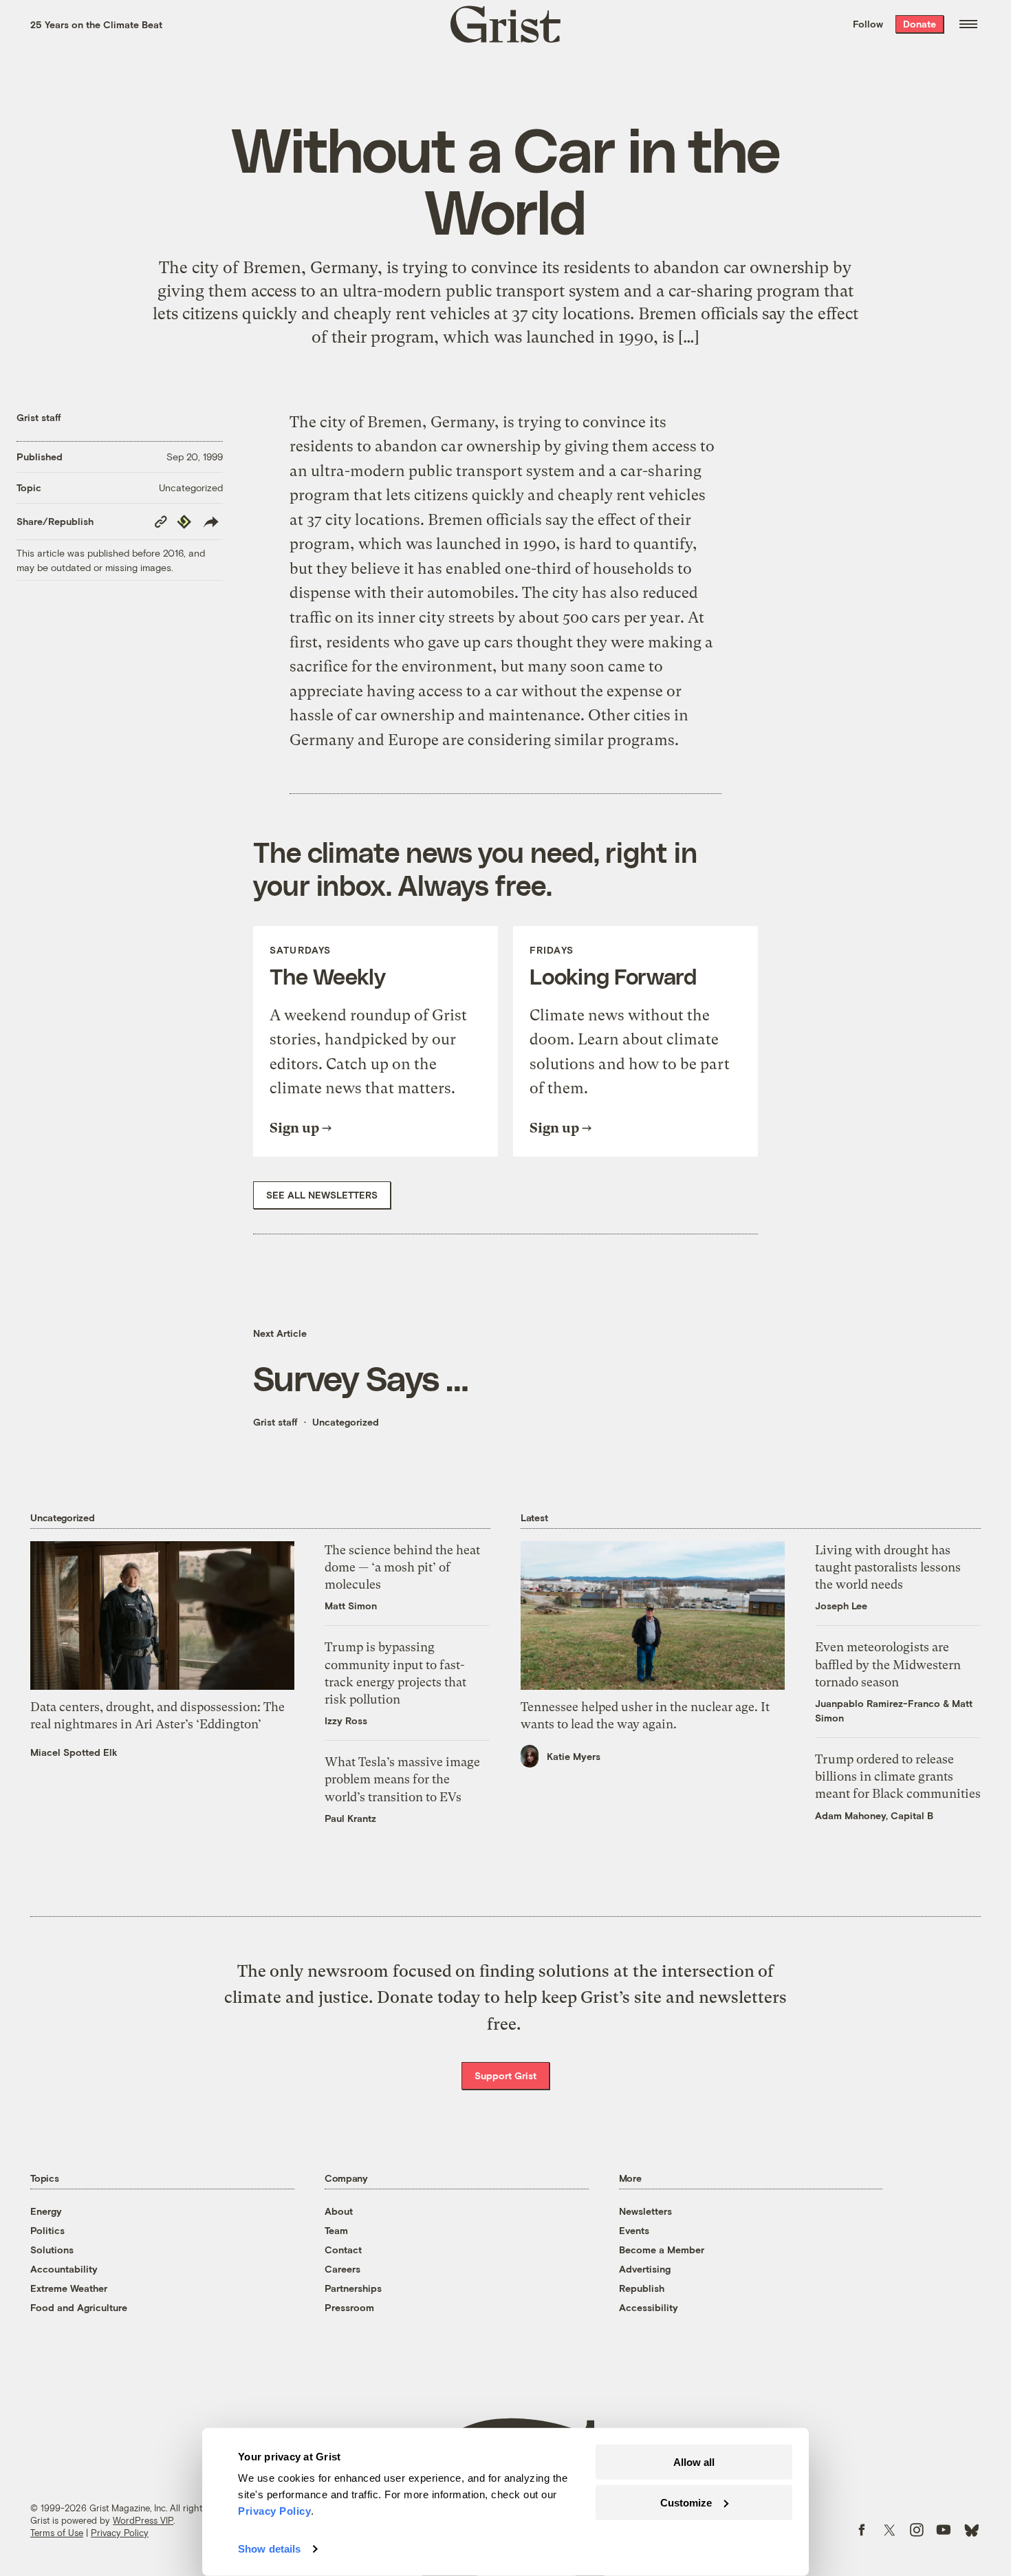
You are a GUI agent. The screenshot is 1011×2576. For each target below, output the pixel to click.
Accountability (64, 2269)
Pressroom (349, 2307)
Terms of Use (57, 2533)
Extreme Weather (69, 2288)
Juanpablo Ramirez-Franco (878, 1703)
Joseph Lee (841, 1606)
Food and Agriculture (79, 2307)
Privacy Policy (120, 2533)
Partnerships (353, 2288)
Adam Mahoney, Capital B (874, 1815)
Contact (343, 2250)
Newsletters (645, 2211)
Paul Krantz (350, 1818)
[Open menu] (968, 24)
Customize (686, 2502)
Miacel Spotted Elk (74, 1752)
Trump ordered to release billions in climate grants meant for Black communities (898, 1776)
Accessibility (649, 2307)
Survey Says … (361, 1377)
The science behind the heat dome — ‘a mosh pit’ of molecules (402, 1567)
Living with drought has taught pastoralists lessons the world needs (888, 1567)
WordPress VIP (143, 2520)
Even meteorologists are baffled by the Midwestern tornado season (888, 1664)
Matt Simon (351, 1606)
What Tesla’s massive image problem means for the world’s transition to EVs (402, 1779)
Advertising (645, 2269)
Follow (868, 24)
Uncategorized (191, 487)
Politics (47, 2230)
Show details (269, 2549)
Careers (343, 2269)
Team (336, 2230)
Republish (642, 2288)
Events (634, 2230)
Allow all (694, 2462)
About (339, 2211)
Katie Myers (574, 1756)
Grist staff (39, 417)
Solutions (52, 2250)
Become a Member (662, 2250)
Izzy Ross (346, 1720)
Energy (46, 2211)
